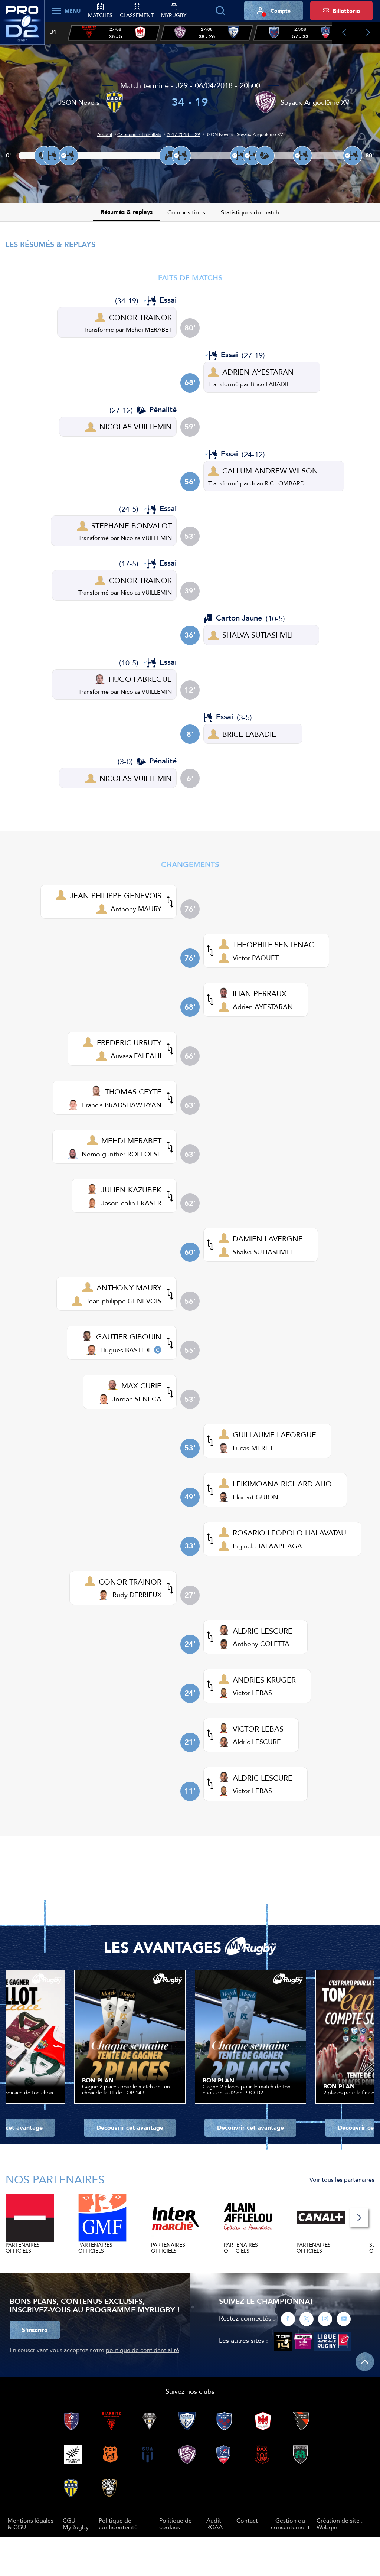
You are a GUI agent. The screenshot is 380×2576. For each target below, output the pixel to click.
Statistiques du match (250, 212)
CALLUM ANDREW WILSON (270, 471)
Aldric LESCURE (257, 1742)
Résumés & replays (127, 212)
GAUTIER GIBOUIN (129, 1337)
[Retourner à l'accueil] (22, 26)
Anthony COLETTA (261, 1644)
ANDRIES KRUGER (264, 1680)
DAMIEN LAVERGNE (268, 1239)
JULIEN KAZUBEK (131, 1190)
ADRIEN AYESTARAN (258, 372)
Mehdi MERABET (149, 329)
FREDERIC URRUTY (129, 1043)
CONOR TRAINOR (140, 317)
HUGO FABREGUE (140, 679)
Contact (247, 2520)
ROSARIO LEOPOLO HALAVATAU (289, 1533)
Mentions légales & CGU (30, 2524)
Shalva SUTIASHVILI (262, 1252)
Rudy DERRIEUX (137, 1595)
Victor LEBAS (252, 1693)
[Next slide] (368, 33)
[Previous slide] (344, 33)
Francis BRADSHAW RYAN (122, 1105)
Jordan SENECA (137, 1399)
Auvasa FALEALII (136, 1056)
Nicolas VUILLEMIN (146, 538)
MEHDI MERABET (131, 1141)
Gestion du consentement (290, 2524)
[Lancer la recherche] (220, 11)
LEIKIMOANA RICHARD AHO (282, 1484)
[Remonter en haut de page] (365, 2362)
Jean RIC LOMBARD (278, 483)
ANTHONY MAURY (129, 1288)
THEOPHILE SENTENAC (273, 945)
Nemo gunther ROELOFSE (122, 1154)
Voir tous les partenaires (342, 2179)
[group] (114, 33)
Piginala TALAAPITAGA (267, 1546)
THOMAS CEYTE (133, 1092)
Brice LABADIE (270, 384)
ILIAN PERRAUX (260, 994)
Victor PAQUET (256, 958)
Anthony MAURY (136, 909)
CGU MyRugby (76, 2524)
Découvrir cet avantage (130, 2127)
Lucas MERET (253, 1448)
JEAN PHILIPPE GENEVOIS (116, 895)
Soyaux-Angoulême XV (315, 102)
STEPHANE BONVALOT (132, 526)
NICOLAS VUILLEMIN (136, 426)
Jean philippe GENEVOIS (124, 1301)
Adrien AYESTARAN (263, 1007)
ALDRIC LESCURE (263, 1631)
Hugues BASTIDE (126, 1350)
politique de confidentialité (142, 2350)
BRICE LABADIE (249, 734)
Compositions (186, 212)
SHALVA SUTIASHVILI (258, 635)
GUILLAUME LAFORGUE (274, 1435)
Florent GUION (255, 1497)
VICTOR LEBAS (258, 1729)
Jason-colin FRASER (131, 1203)
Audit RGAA (214, 2524)
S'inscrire (35, 2330)
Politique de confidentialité (118, 2524)
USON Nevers (78, 102)
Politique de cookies (176, 2524)
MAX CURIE (141, 1386)
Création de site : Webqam (340, 2524)
